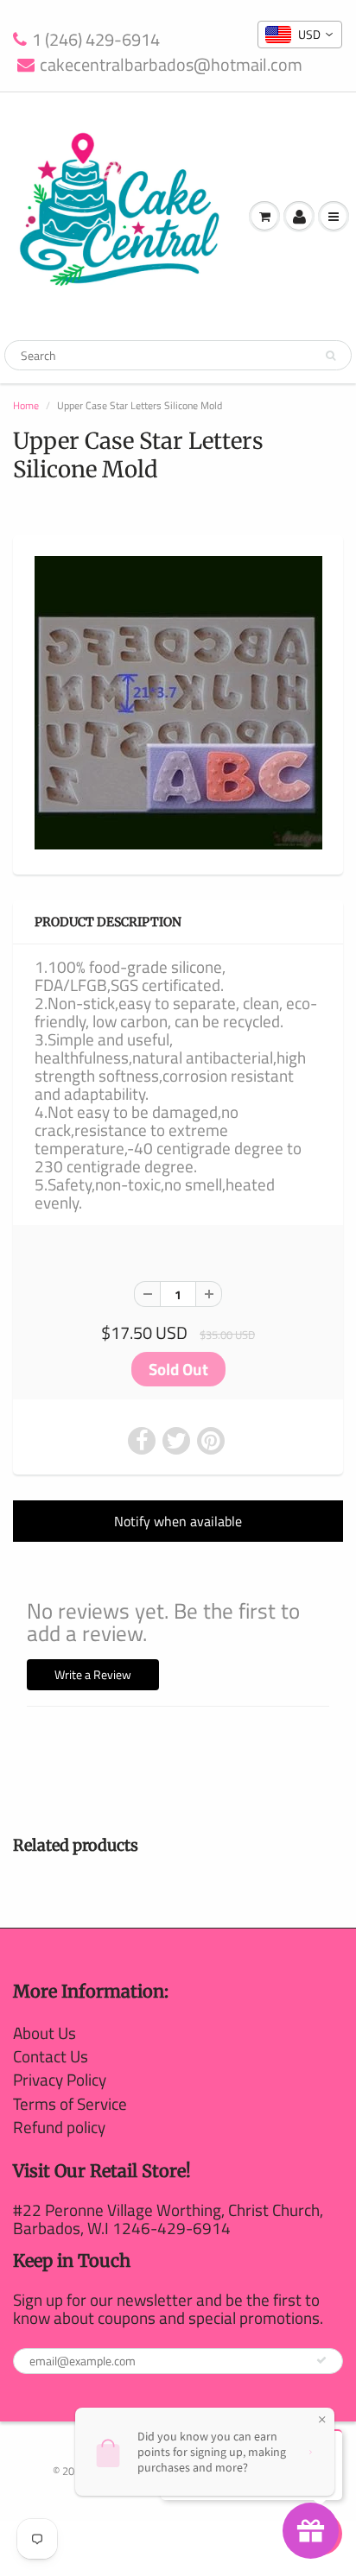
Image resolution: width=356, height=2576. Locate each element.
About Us (44, 2033)
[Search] (331, 356)
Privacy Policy (60, 2079)
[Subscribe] (321, 2360)
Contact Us (51, 2056)
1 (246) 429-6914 (96, 40)
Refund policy (59, 2127)
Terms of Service (70, 2103)
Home (26, 405)
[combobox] (300, 35)
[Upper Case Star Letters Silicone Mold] (178, 703)
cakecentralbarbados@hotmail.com (171, 65)
